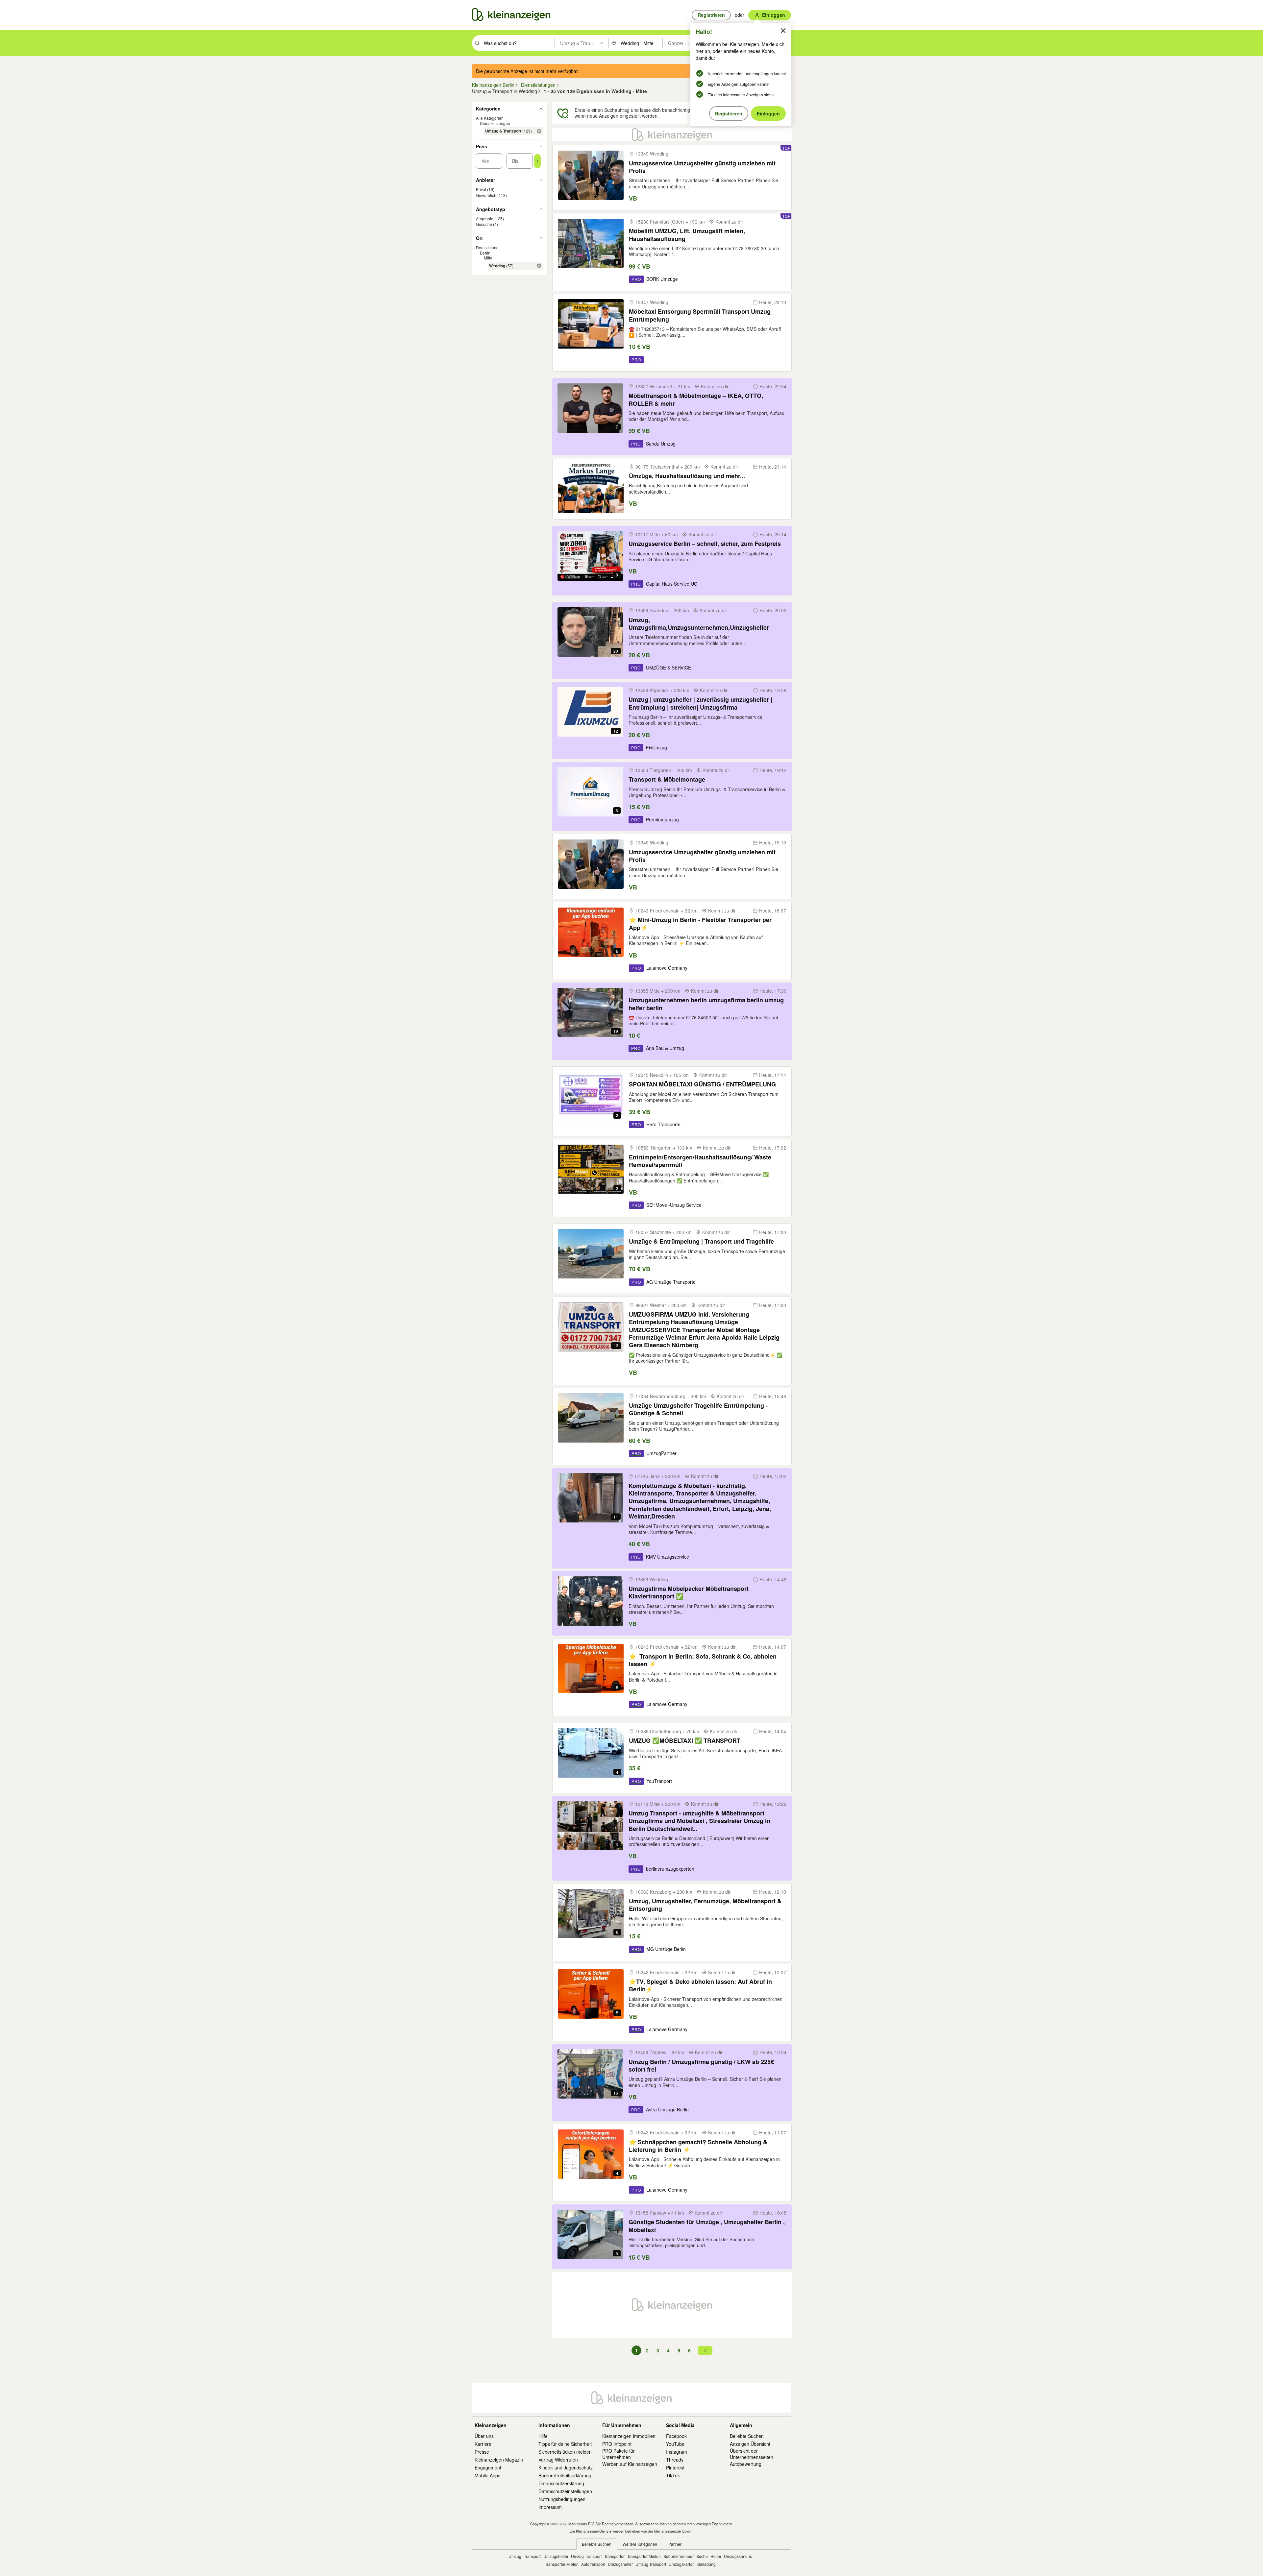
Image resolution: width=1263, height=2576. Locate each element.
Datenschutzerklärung (561, 2483)
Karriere (483, 2444)
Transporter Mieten (644, 2556)
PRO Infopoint (617, 2444)
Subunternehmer (679, 2556)
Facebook (676, 2436)
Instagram (677, 2452)
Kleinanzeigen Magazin (499, 2460)
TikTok (673, 2475)
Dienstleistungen (495, 123)
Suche (702, 2556)
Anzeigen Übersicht (750, 2444)
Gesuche (484, 224)
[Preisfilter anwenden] (537, 161)
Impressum (550, 2507)
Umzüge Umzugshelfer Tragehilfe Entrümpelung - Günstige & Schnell (698, 1410)
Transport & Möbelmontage (667, 779)
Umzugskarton (682, 2564)
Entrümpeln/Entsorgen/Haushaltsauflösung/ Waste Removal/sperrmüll (700, 1161)
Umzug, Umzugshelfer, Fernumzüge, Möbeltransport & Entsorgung (705, 1905)
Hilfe (543, 2436)
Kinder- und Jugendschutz (566, 2467)
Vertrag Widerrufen (558, 2460)
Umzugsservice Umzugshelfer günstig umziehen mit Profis (702, 167)
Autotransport (593, 2564)
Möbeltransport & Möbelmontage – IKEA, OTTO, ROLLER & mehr (696, 400)
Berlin (485, 253)
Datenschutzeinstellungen (565, 2491)
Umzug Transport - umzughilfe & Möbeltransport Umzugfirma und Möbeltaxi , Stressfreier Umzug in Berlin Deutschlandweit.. (699, 1821)
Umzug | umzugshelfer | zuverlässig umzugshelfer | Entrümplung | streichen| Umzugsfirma (700, 704)
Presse (482, 2452)
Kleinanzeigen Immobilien (629, 2436)
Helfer (716, 2556)
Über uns (484, 2436)
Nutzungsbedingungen (562, 2499)
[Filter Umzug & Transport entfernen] (539, 131)
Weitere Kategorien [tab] (640, 2544)
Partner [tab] (675, 2544)
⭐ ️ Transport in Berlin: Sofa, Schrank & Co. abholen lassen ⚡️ (703, 1660)
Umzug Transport (586, 2556)
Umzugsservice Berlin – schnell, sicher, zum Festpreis (705, 544)
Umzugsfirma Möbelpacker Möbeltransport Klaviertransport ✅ (689, 1593)
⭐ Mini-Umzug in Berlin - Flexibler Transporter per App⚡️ (700, 924)
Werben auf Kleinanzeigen (630, 2464)
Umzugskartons (738, 2556)
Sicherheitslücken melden (565, 2452)
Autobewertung (746, 2464)
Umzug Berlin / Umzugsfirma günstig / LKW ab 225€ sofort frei (701, 2066)
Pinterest (675, 2467)
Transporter (614, 2556)
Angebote (485, 219)
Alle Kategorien (490, 118)
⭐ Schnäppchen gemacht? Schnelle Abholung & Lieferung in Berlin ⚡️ (698, 2146)
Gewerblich (486, 195)
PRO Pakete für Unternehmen (619, 2454)
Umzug (515, 2556)
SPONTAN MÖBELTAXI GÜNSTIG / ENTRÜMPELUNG (702, 1084)
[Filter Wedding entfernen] (539, 266)
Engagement (488, 2467)
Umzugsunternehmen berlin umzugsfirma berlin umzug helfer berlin (706, 1004)
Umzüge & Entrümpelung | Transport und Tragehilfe (701, 1241)
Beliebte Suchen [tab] (597, 2544)
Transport (532, 2556)
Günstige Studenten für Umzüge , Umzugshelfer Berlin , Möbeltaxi (707, 2226)
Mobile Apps (487, 2475)
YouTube (675, 2444)
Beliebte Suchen (747, 2436)
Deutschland (487, 248)
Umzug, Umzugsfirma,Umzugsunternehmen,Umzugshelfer (699, 624)
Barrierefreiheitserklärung (565, 2475)
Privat (481, 190)
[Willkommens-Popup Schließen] (783, 31)
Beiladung (706, 2564)
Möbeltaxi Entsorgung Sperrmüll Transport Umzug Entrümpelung (700, 316)
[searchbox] (519, 43)
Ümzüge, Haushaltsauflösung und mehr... (687, 476)
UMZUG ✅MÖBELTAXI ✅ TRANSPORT (685, 1741)
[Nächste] (705, 2350)
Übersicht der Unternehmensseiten (752, 2454)
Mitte (488, 258)
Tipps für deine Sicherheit (565, 2444)
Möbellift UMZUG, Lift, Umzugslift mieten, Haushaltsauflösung (687, 235)
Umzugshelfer (556, 2556)
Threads (675, 2460)
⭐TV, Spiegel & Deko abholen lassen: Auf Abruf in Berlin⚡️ (700, 1986)
